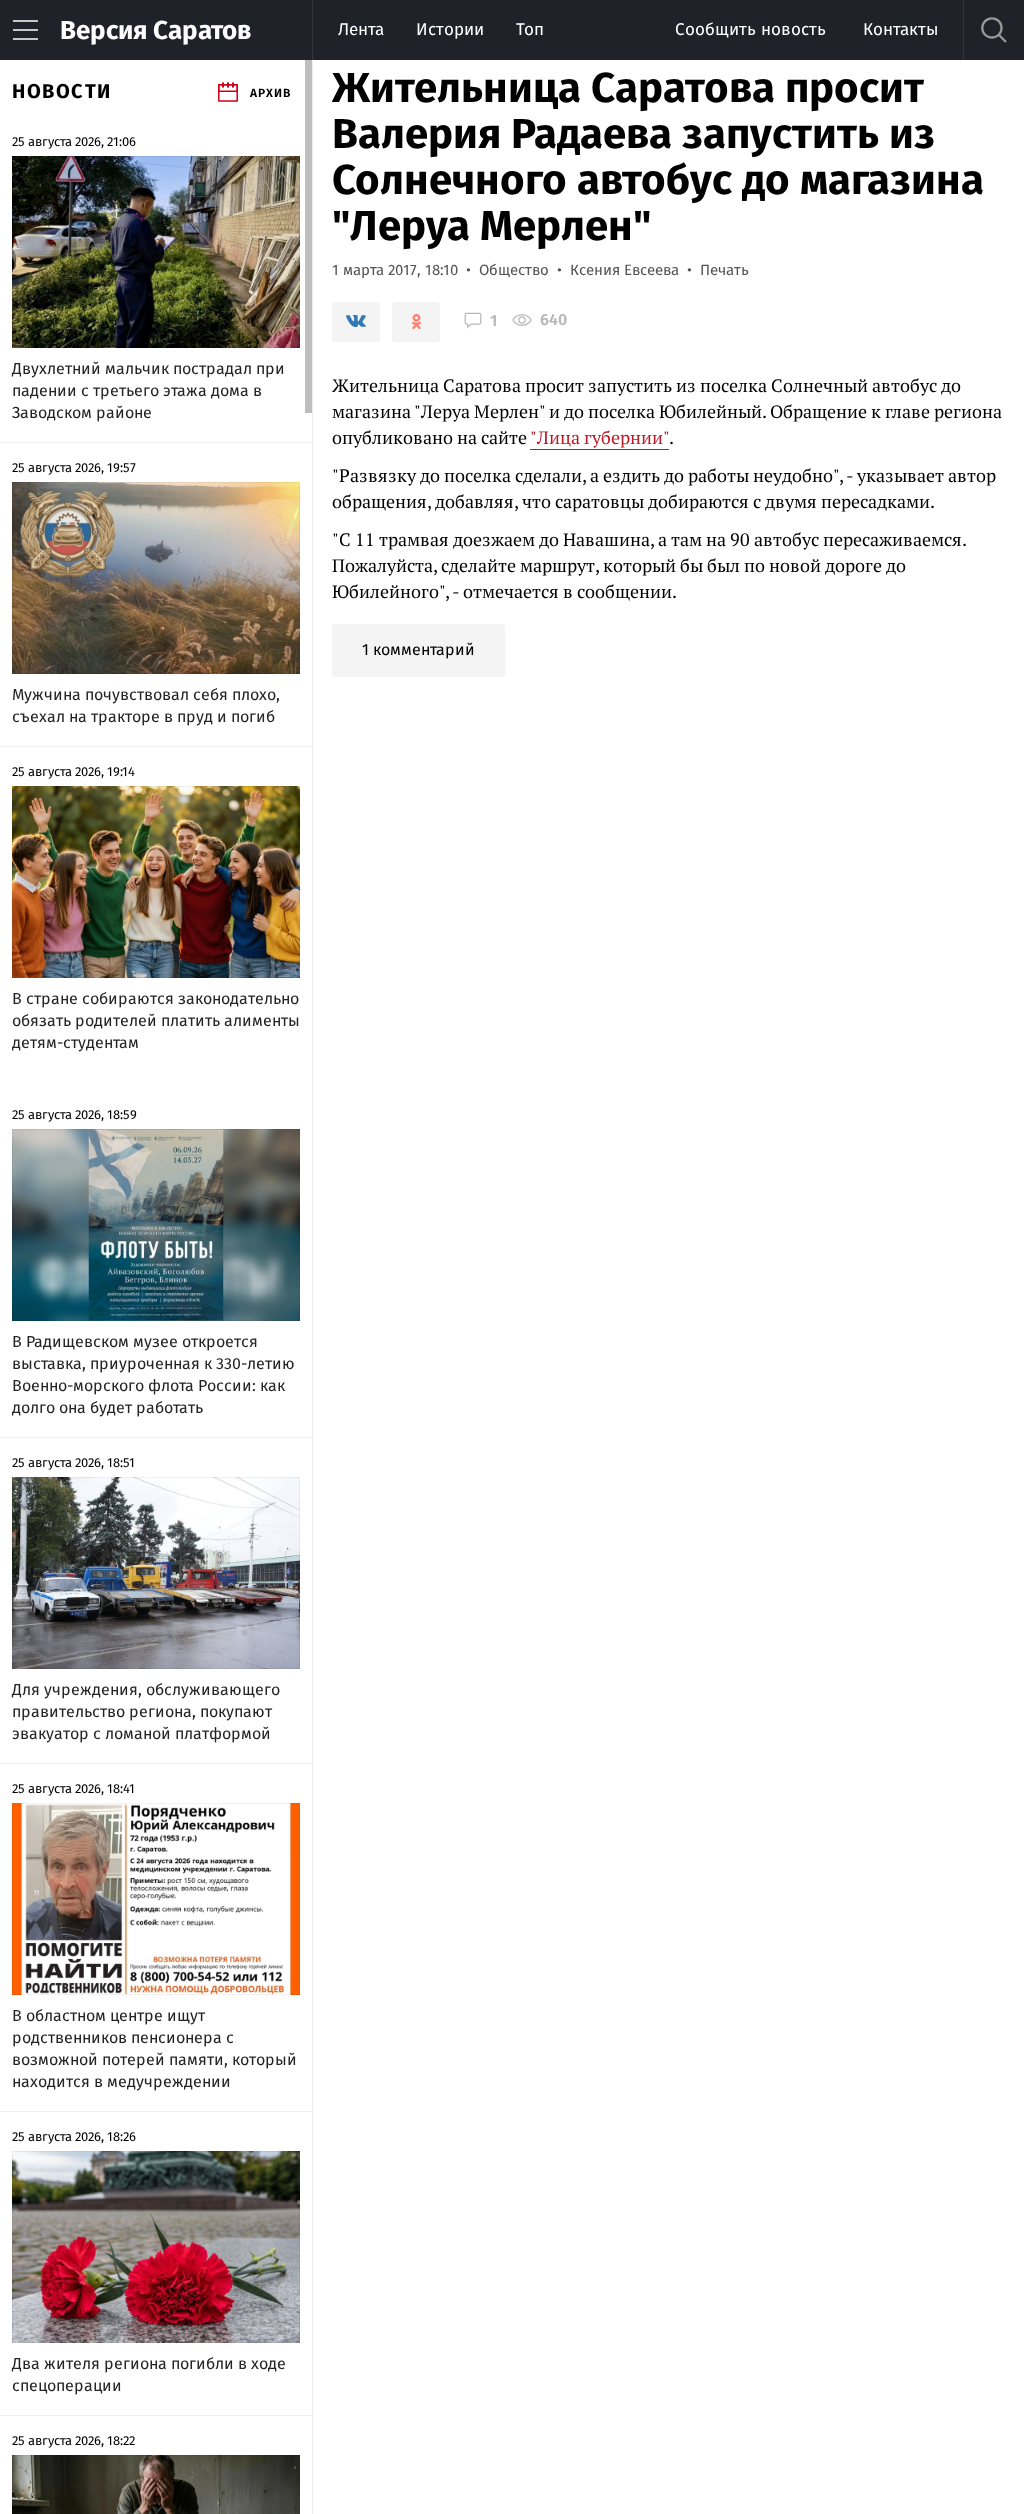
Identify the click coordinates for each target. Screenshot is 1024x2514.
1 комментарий (418, 649)
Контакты (900, 29)
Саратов (155, 30)
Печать (724, 270)
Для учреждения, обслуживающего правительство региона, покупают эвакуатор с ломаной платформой (146, 1711)
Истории (450, 29)
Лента (361, 29)
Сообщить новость (750, 29)
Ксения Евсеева (624, 270)
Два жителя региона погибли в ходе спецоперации (149, 2374)
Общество (514, 270)
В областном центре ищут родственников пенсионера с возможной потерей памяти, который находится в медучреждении (154, 2048)
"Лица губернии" (599, 437)
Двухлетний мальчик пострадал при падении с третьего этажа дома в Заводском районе (148, 390)
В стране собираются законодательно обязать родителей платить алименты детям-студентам (156, 1020)
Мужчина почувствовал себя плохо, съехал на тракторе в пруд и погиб (146, 705)
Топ (530, 29)
